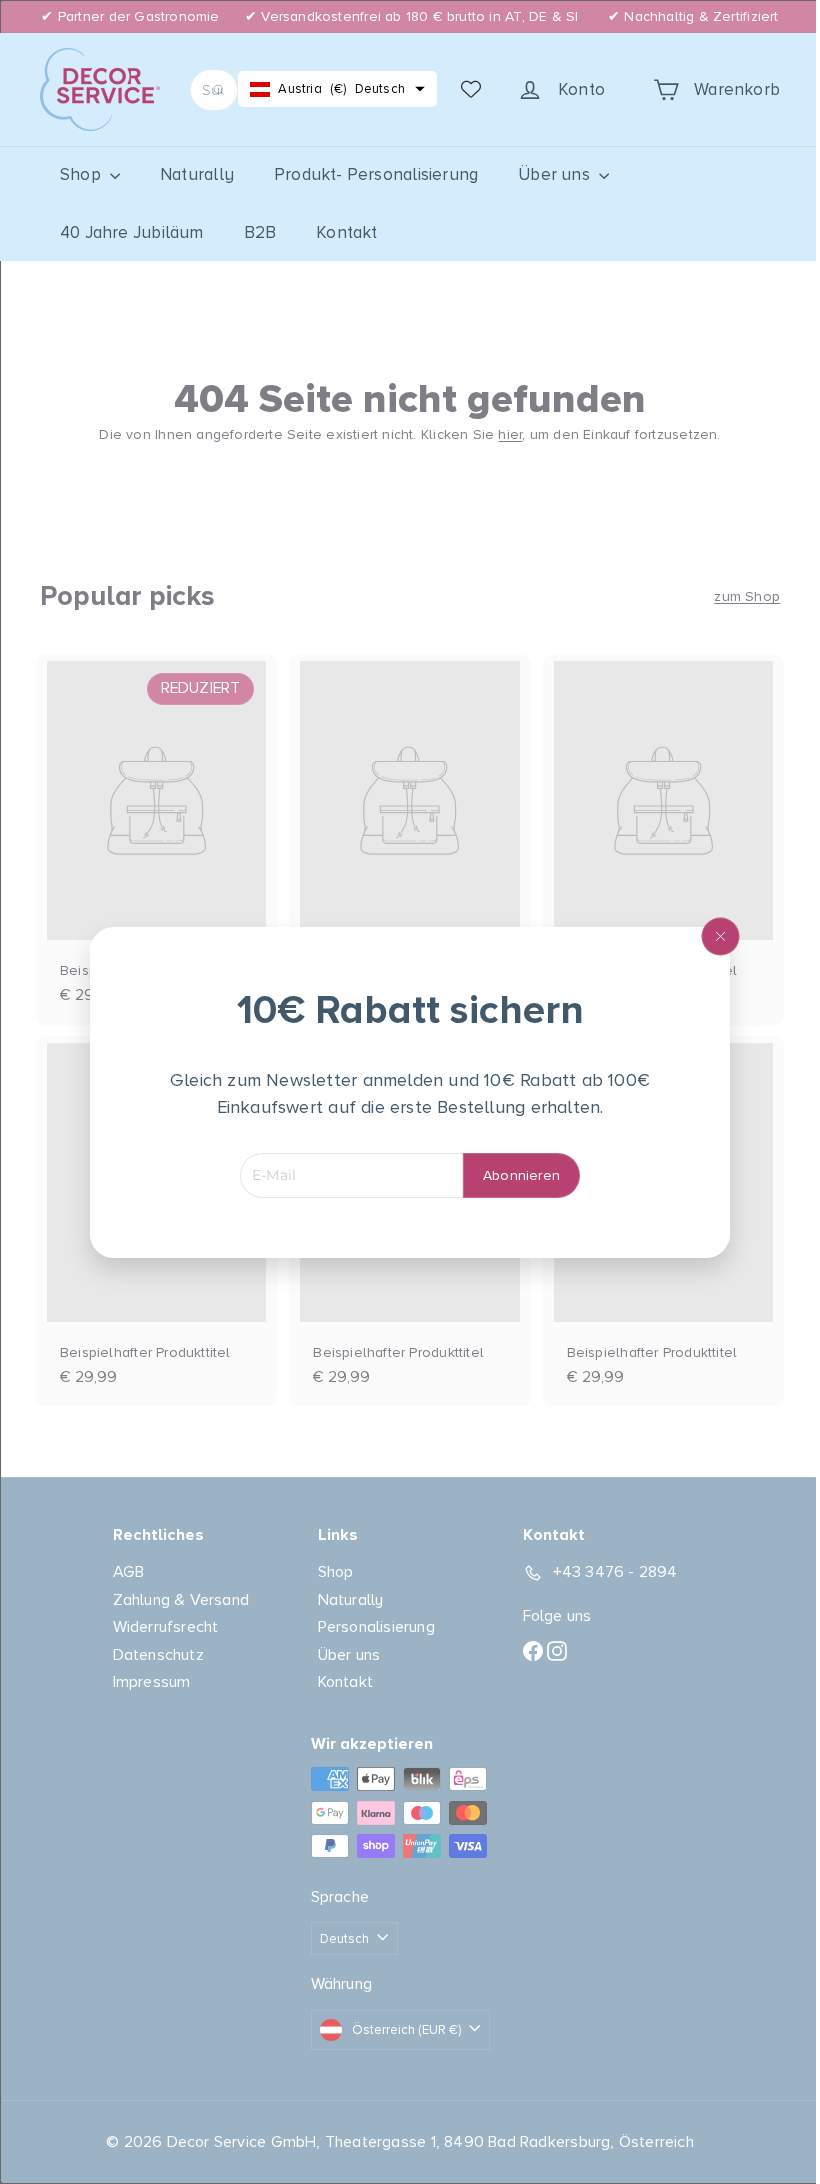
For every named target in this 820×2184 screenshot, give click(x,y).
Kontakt (346, 232)
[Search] (219, 90)
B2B (260, 232)
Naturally (197, 174)
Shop (82, 174)
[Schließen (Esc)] (713, 936)
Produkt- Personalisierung (376, 174)
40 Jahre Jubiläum (132, 232)
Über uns (556, 174)
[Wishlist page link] (471, 89)
